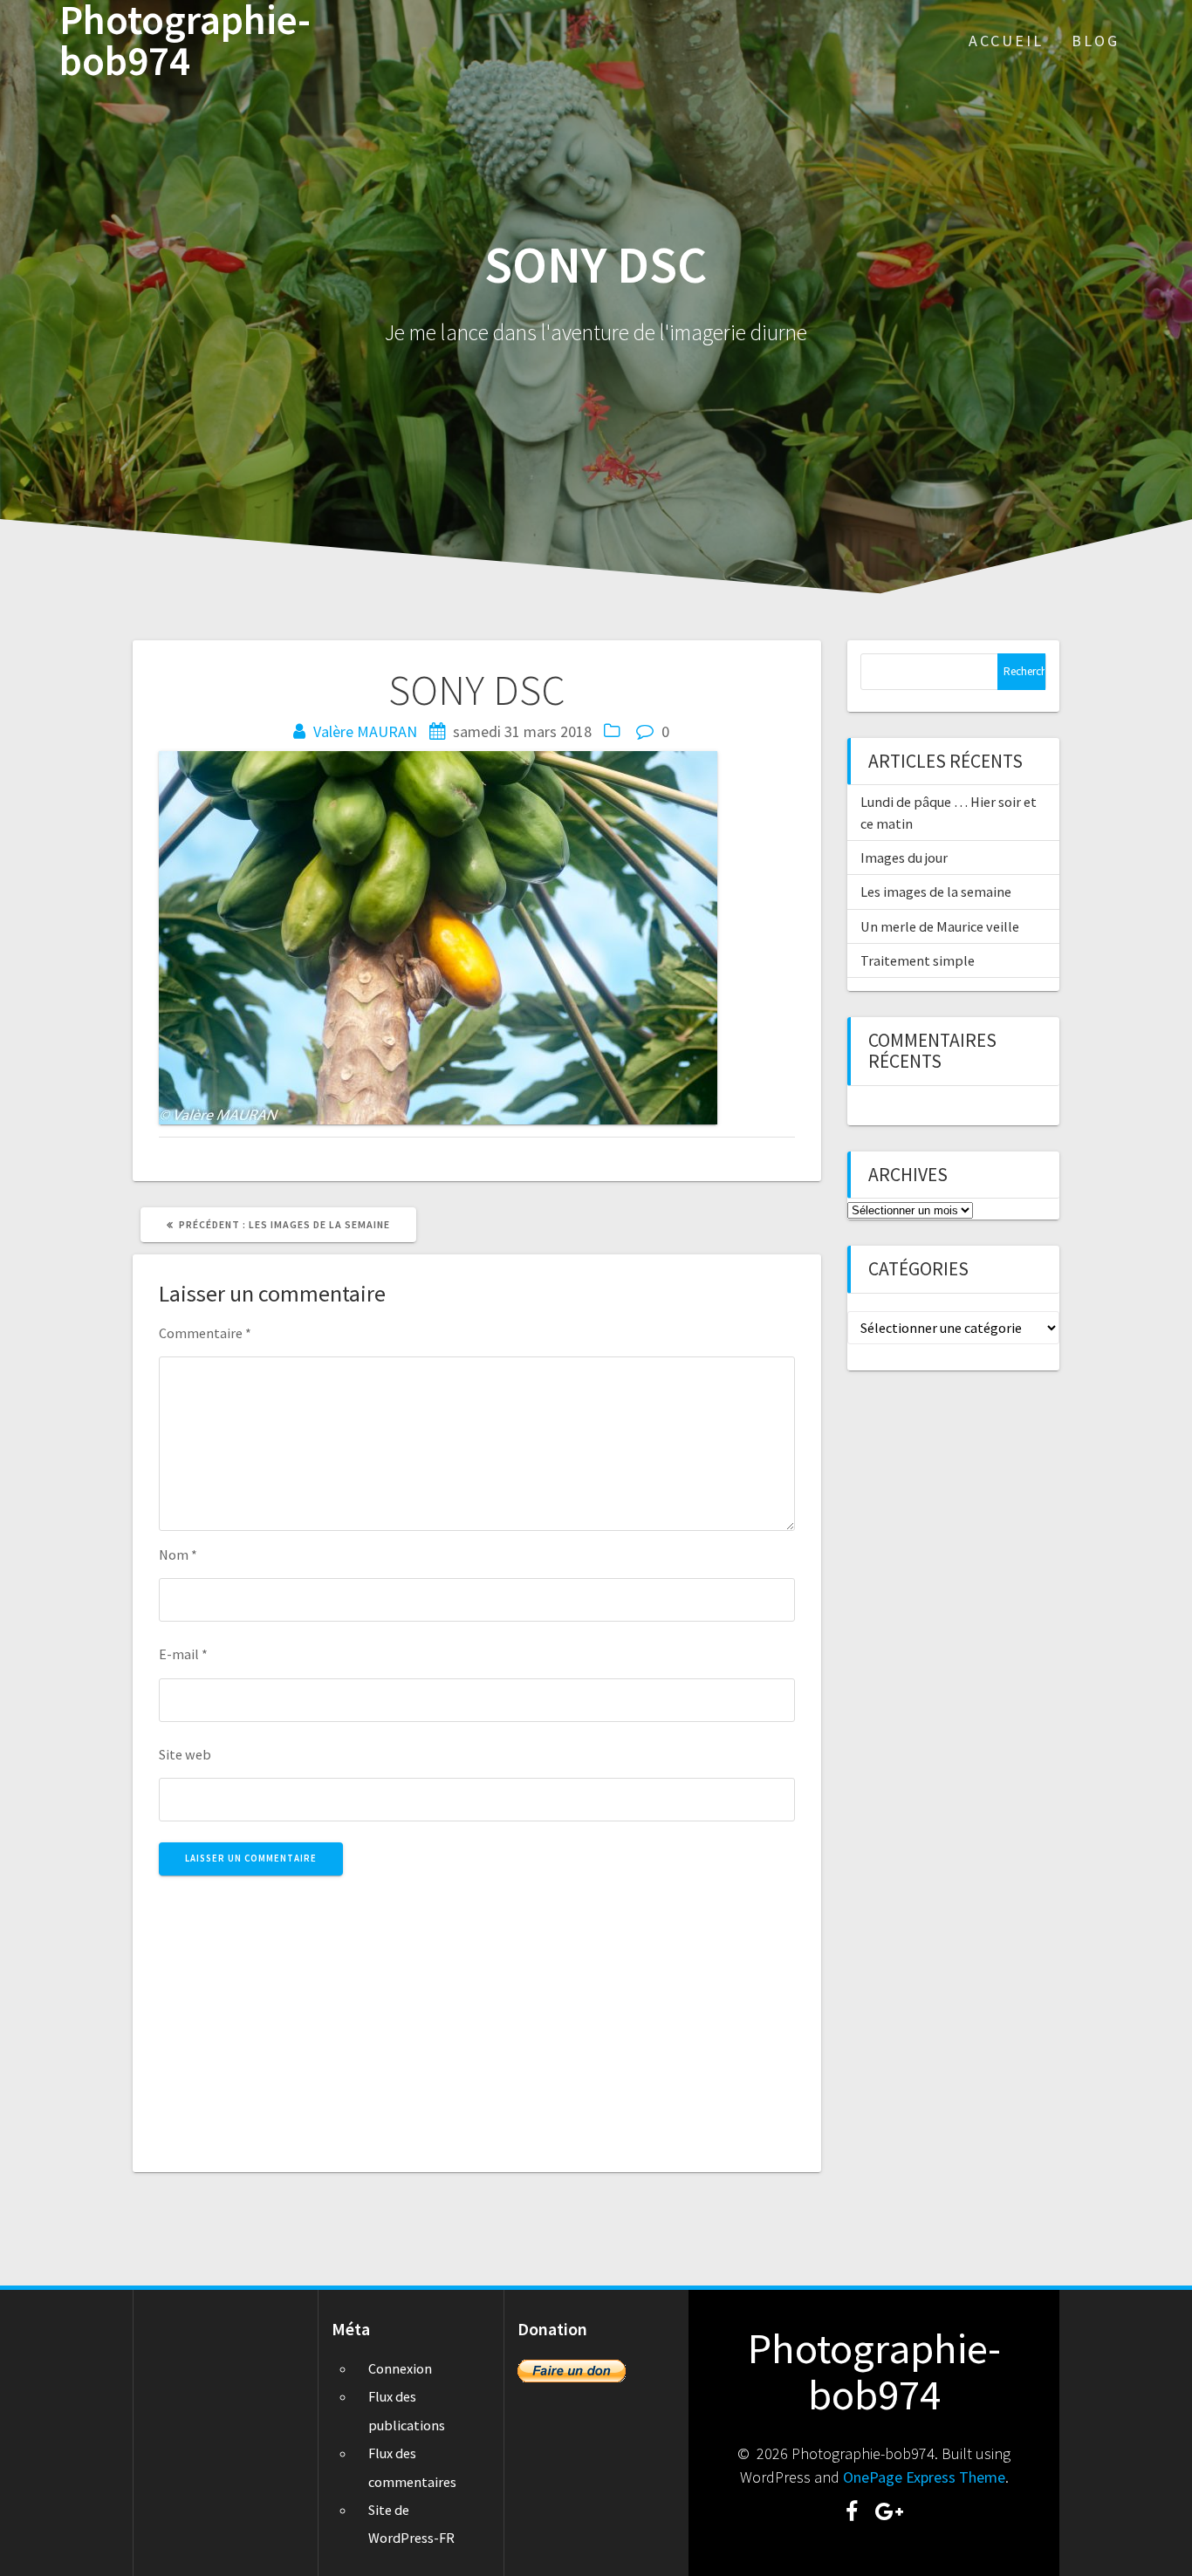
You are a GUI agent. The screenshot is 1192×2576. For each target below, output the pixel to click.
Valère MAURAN (365, 731)
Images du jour (904, 858)
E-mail (183, 1654)
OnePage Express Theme (924, 2477)
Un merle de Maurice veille (940, 926)
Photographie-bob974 (185, 41)
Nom (178, 1554)
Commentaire (205, 1333)
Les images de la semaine (936, 892)
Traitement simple (918, 960)
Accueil (1006, 41)
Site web (185, 1754)
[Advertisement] (476, 2014)
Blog (1096, 41)
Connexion (400, 2368)
